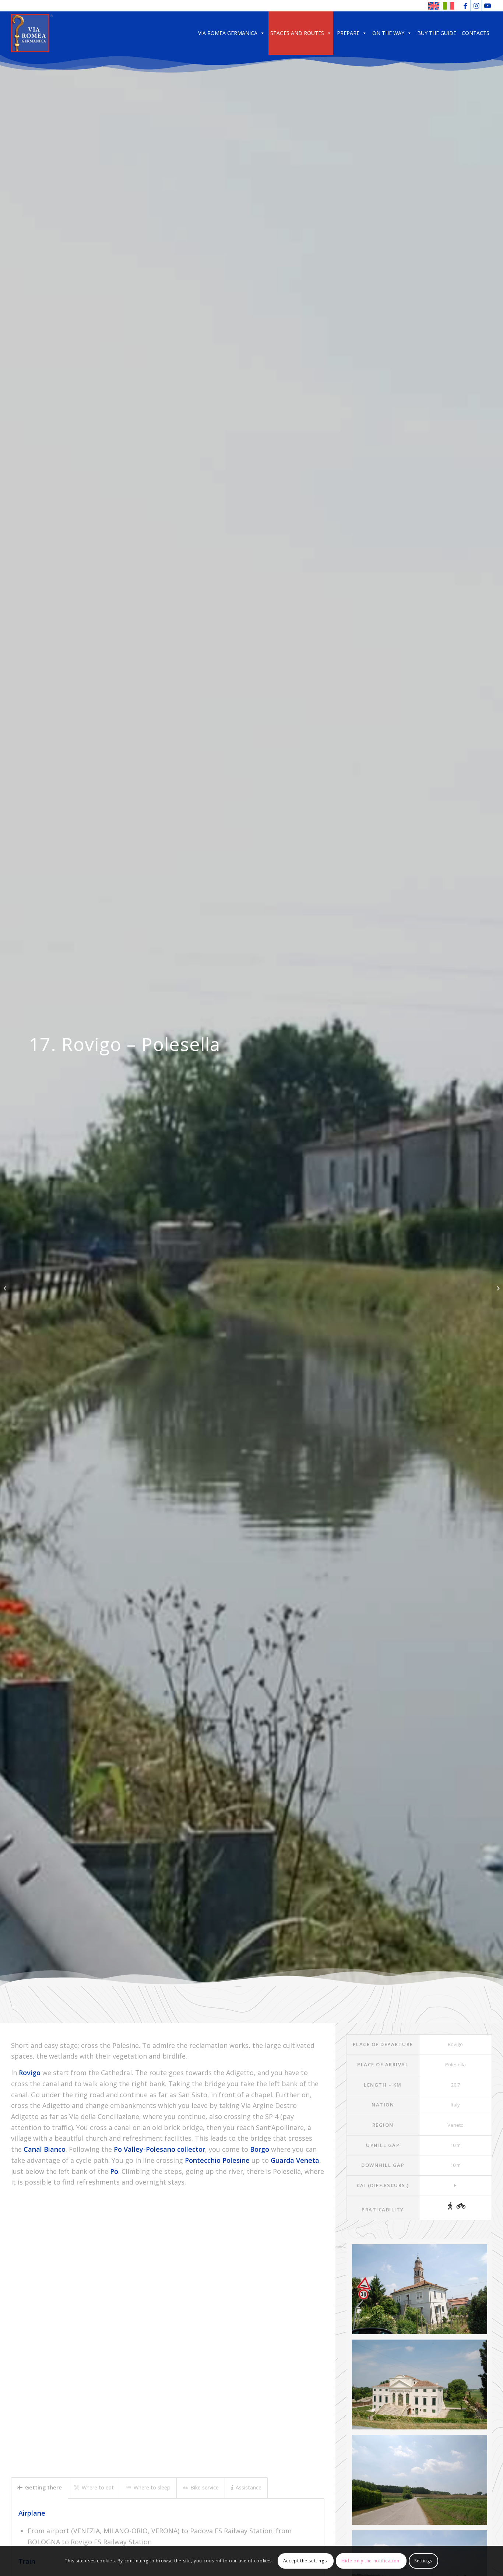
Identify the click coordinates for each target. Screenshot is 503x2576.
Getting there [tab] (43, 2487)
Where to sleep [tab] (152, 2487)
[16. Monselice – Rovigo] (6, 1288)
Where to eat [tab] (98, 2487)
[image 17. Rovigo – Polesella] (422, 2387)
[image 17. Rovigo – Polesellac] (422, 2292)
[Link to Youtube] (488, 6)
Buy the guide (437, 33)
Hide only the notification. (371, 2561)
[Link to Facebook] (465, 6)
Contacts (476, 33)
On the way (388, 33)
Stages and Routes (297, 33)
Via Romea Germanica (228, 33)
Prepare (348, 33)
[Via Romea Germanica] (32, 33)
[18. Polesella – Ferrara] (497, 1288)
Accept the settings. (306, 2561)
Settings (423, 2561)
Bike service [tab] (205, 2487)
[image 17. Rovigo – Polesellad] (422, 2483)
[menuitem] (434, 6)
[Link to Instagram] (476, 6)
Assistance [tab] (249, 2487)
